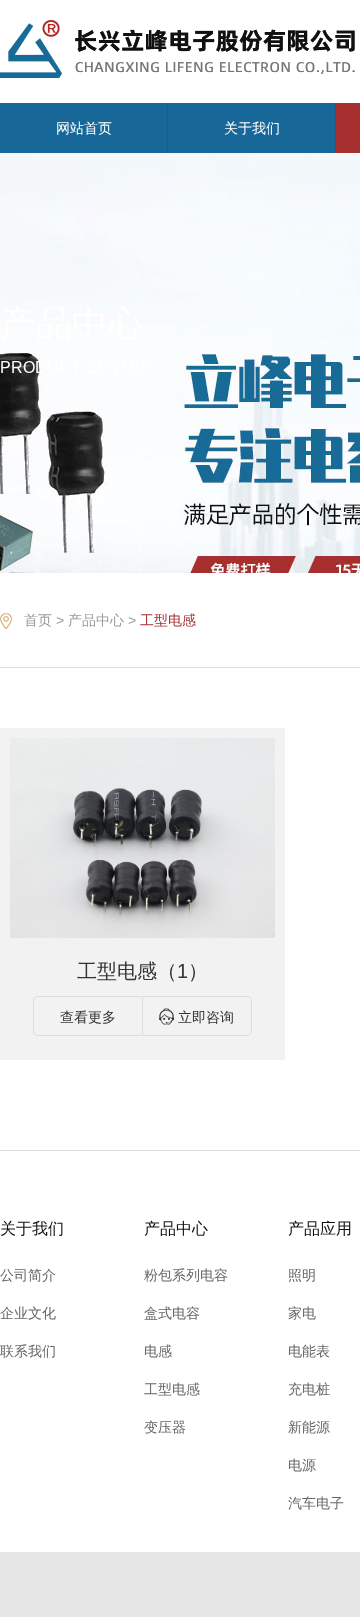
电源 (302, 1465)
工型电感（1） (142, 971)
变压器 (165, 1427)
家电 (302, 1313)
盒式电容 (172, 1313)
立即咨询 (206, 1017)
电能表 (309, 1351)
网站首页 (84, 128)
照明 (302, 1275)
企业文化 (28, 1313)
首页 (38, 620)
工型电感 (168, 620)
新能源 (309, 1427)
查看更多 (88, 1017)
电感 (158, 1351)
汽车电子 (316, 1503)
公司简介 (28, 1275)
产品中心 (96, 620)
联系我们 (28, 1351)
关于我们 (252, 128)
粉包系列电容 (186, 1275)
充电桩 (309, 1389)
